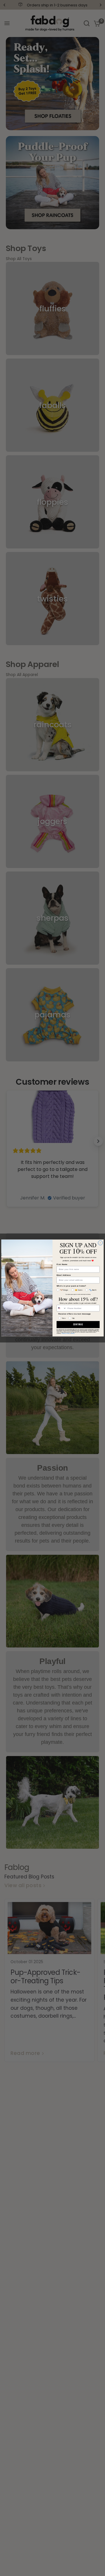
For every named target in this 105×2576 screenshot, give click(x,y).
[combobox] (61, 1308)
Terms (73, 1333)
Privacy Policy (66, 1333)
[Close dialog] (100, 1243)
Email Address (64, 1275)
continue (78, 1325)
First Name (62, 1264)
